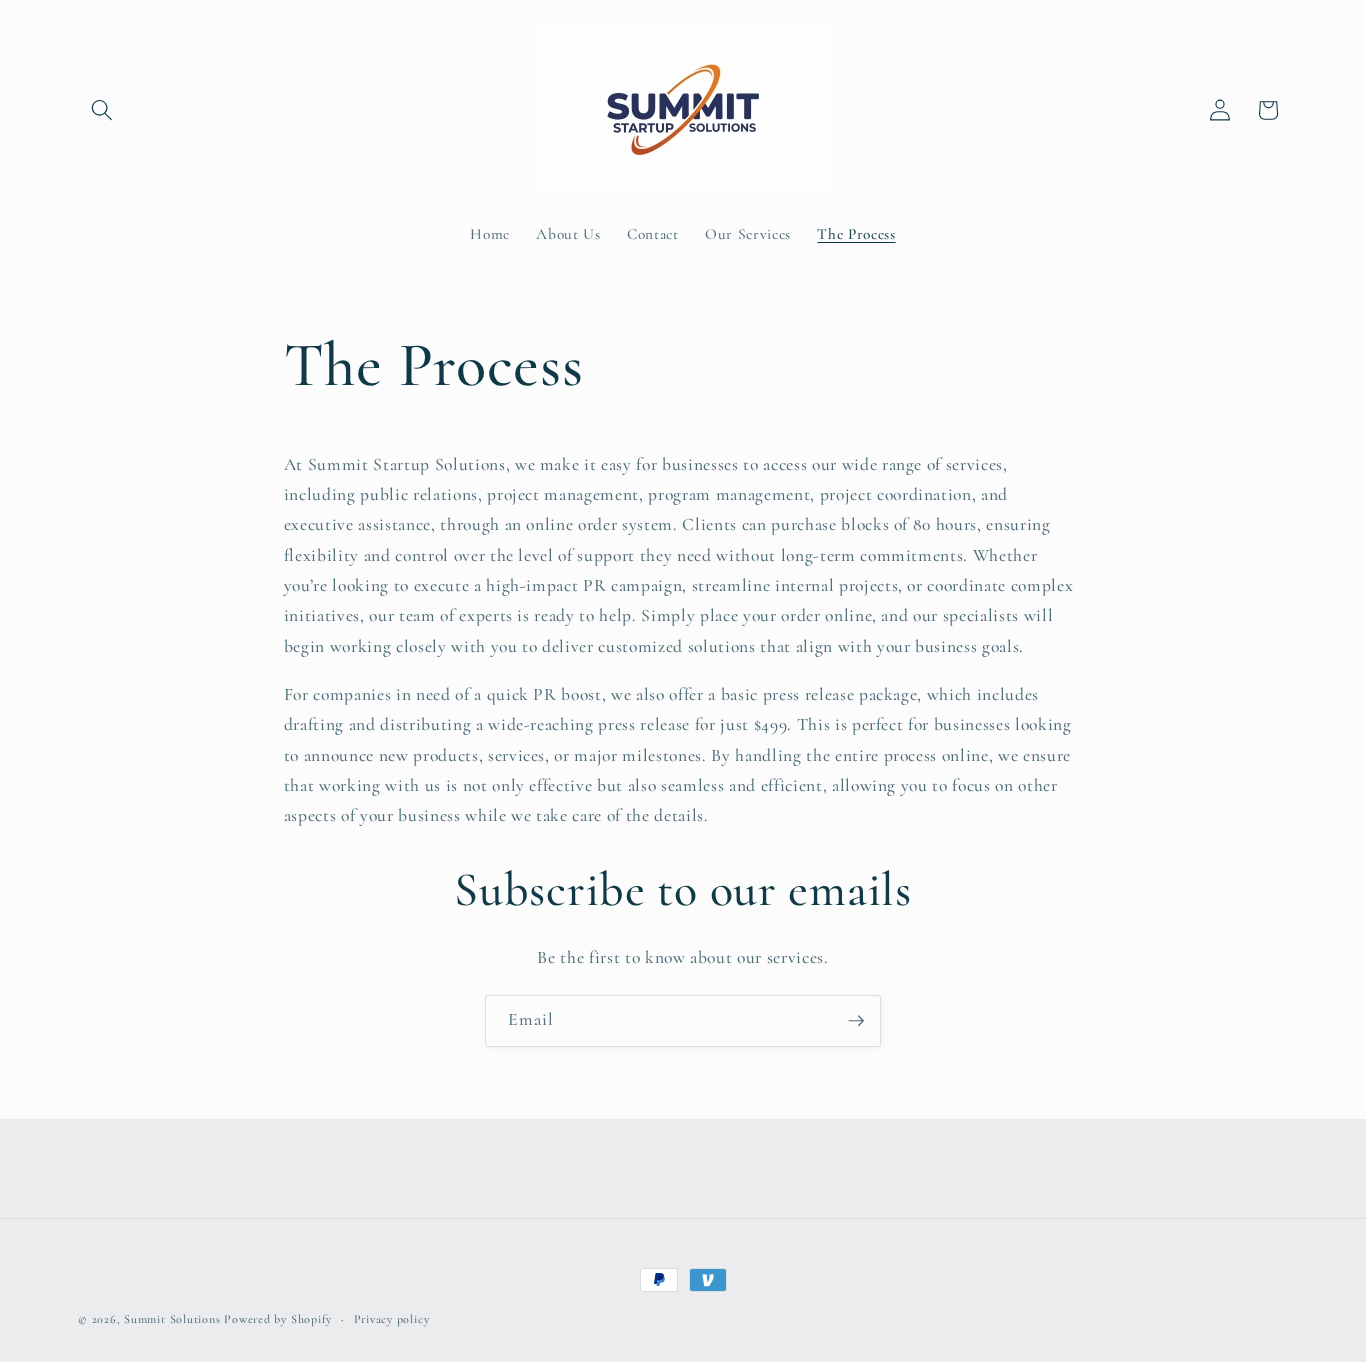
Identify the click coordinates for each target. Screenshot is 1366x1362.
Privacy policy (392, 1319)
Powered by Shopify (278, 1319)
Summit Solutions (172, 1319)
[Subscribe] (856, 1021)
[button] (102, 110)
